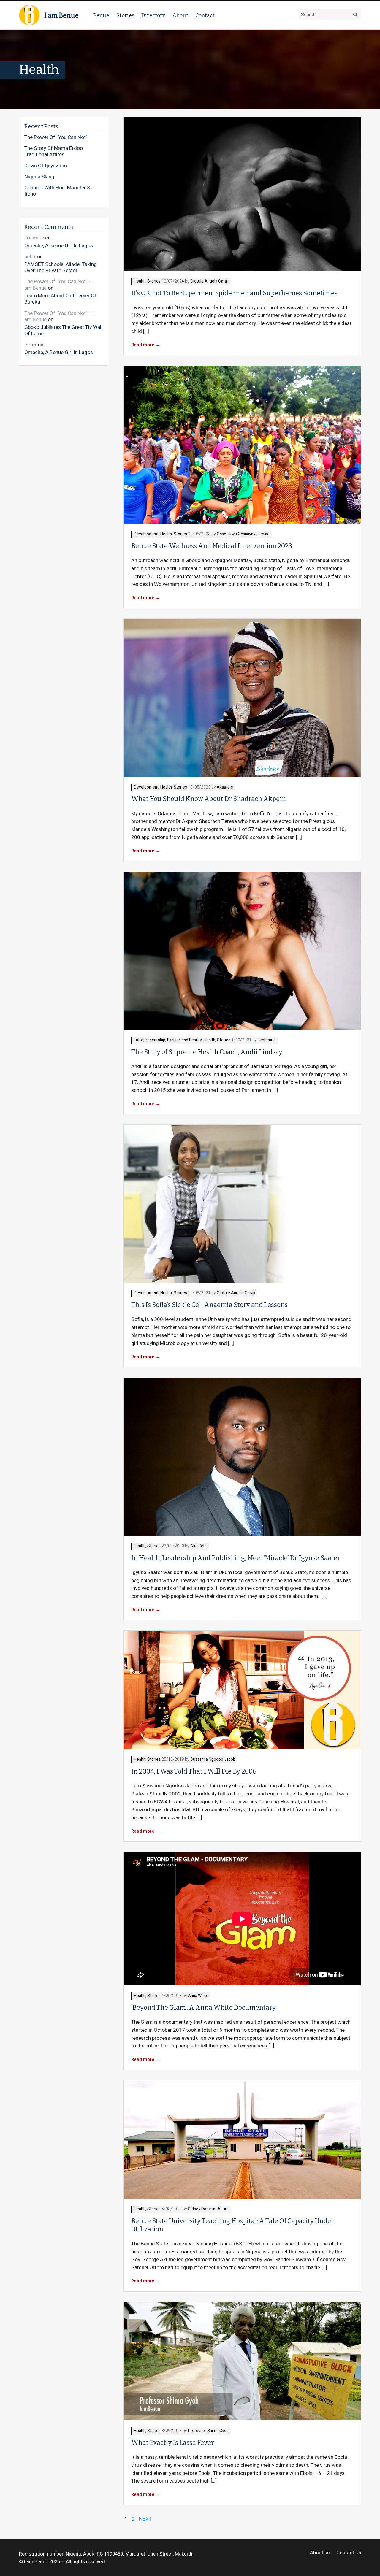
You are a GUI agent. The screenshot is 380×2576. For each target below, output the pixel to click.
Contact (205, 15)
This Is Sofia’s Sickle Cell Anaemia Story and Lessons (209, 1305)
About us (320, 2553)
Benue (101, 15)
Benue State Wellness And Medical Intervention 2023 (212, 546)
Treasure (34, 238)
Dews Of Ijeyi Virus (46, 166)
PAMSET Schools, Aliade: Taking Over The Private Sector (61, 267)
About (180, 15)
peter (30, 257)
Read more (146, 345)
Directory (153, 15)
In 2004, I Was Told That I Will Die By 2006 (194, 1771)
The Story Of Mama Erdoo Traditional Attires (54, 152)
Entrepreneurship (150, 1040)
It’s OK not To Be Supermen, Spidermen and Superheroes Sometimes (234, 293)
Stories (125, 15)
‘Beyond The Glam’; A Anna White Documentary (204, 2008)
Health (140, 281)
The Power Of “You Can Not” (56, 137)
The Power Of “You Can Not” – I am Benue (60, 285)
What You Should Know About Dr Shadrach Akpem (209, 799)
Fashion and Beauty (185, 1040)
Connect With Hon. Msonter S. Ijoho (58, 191)
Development (146, 534)
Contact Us (349, 2553)
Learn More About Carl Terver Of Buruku (60, 299)
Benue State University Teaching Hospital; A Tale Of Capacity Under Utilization (233, 2225)
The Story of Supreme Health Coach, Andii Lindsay (207, 1052)
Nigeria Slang (39, 177)
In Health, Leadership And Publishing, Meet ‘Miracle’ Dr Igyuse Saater (236, 1558)
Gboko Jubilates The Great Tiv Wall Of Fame (63, 330)
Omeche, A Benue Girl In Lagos (59, 245)
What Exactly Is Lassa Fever (173, 2443)
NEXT (145, 2519)
